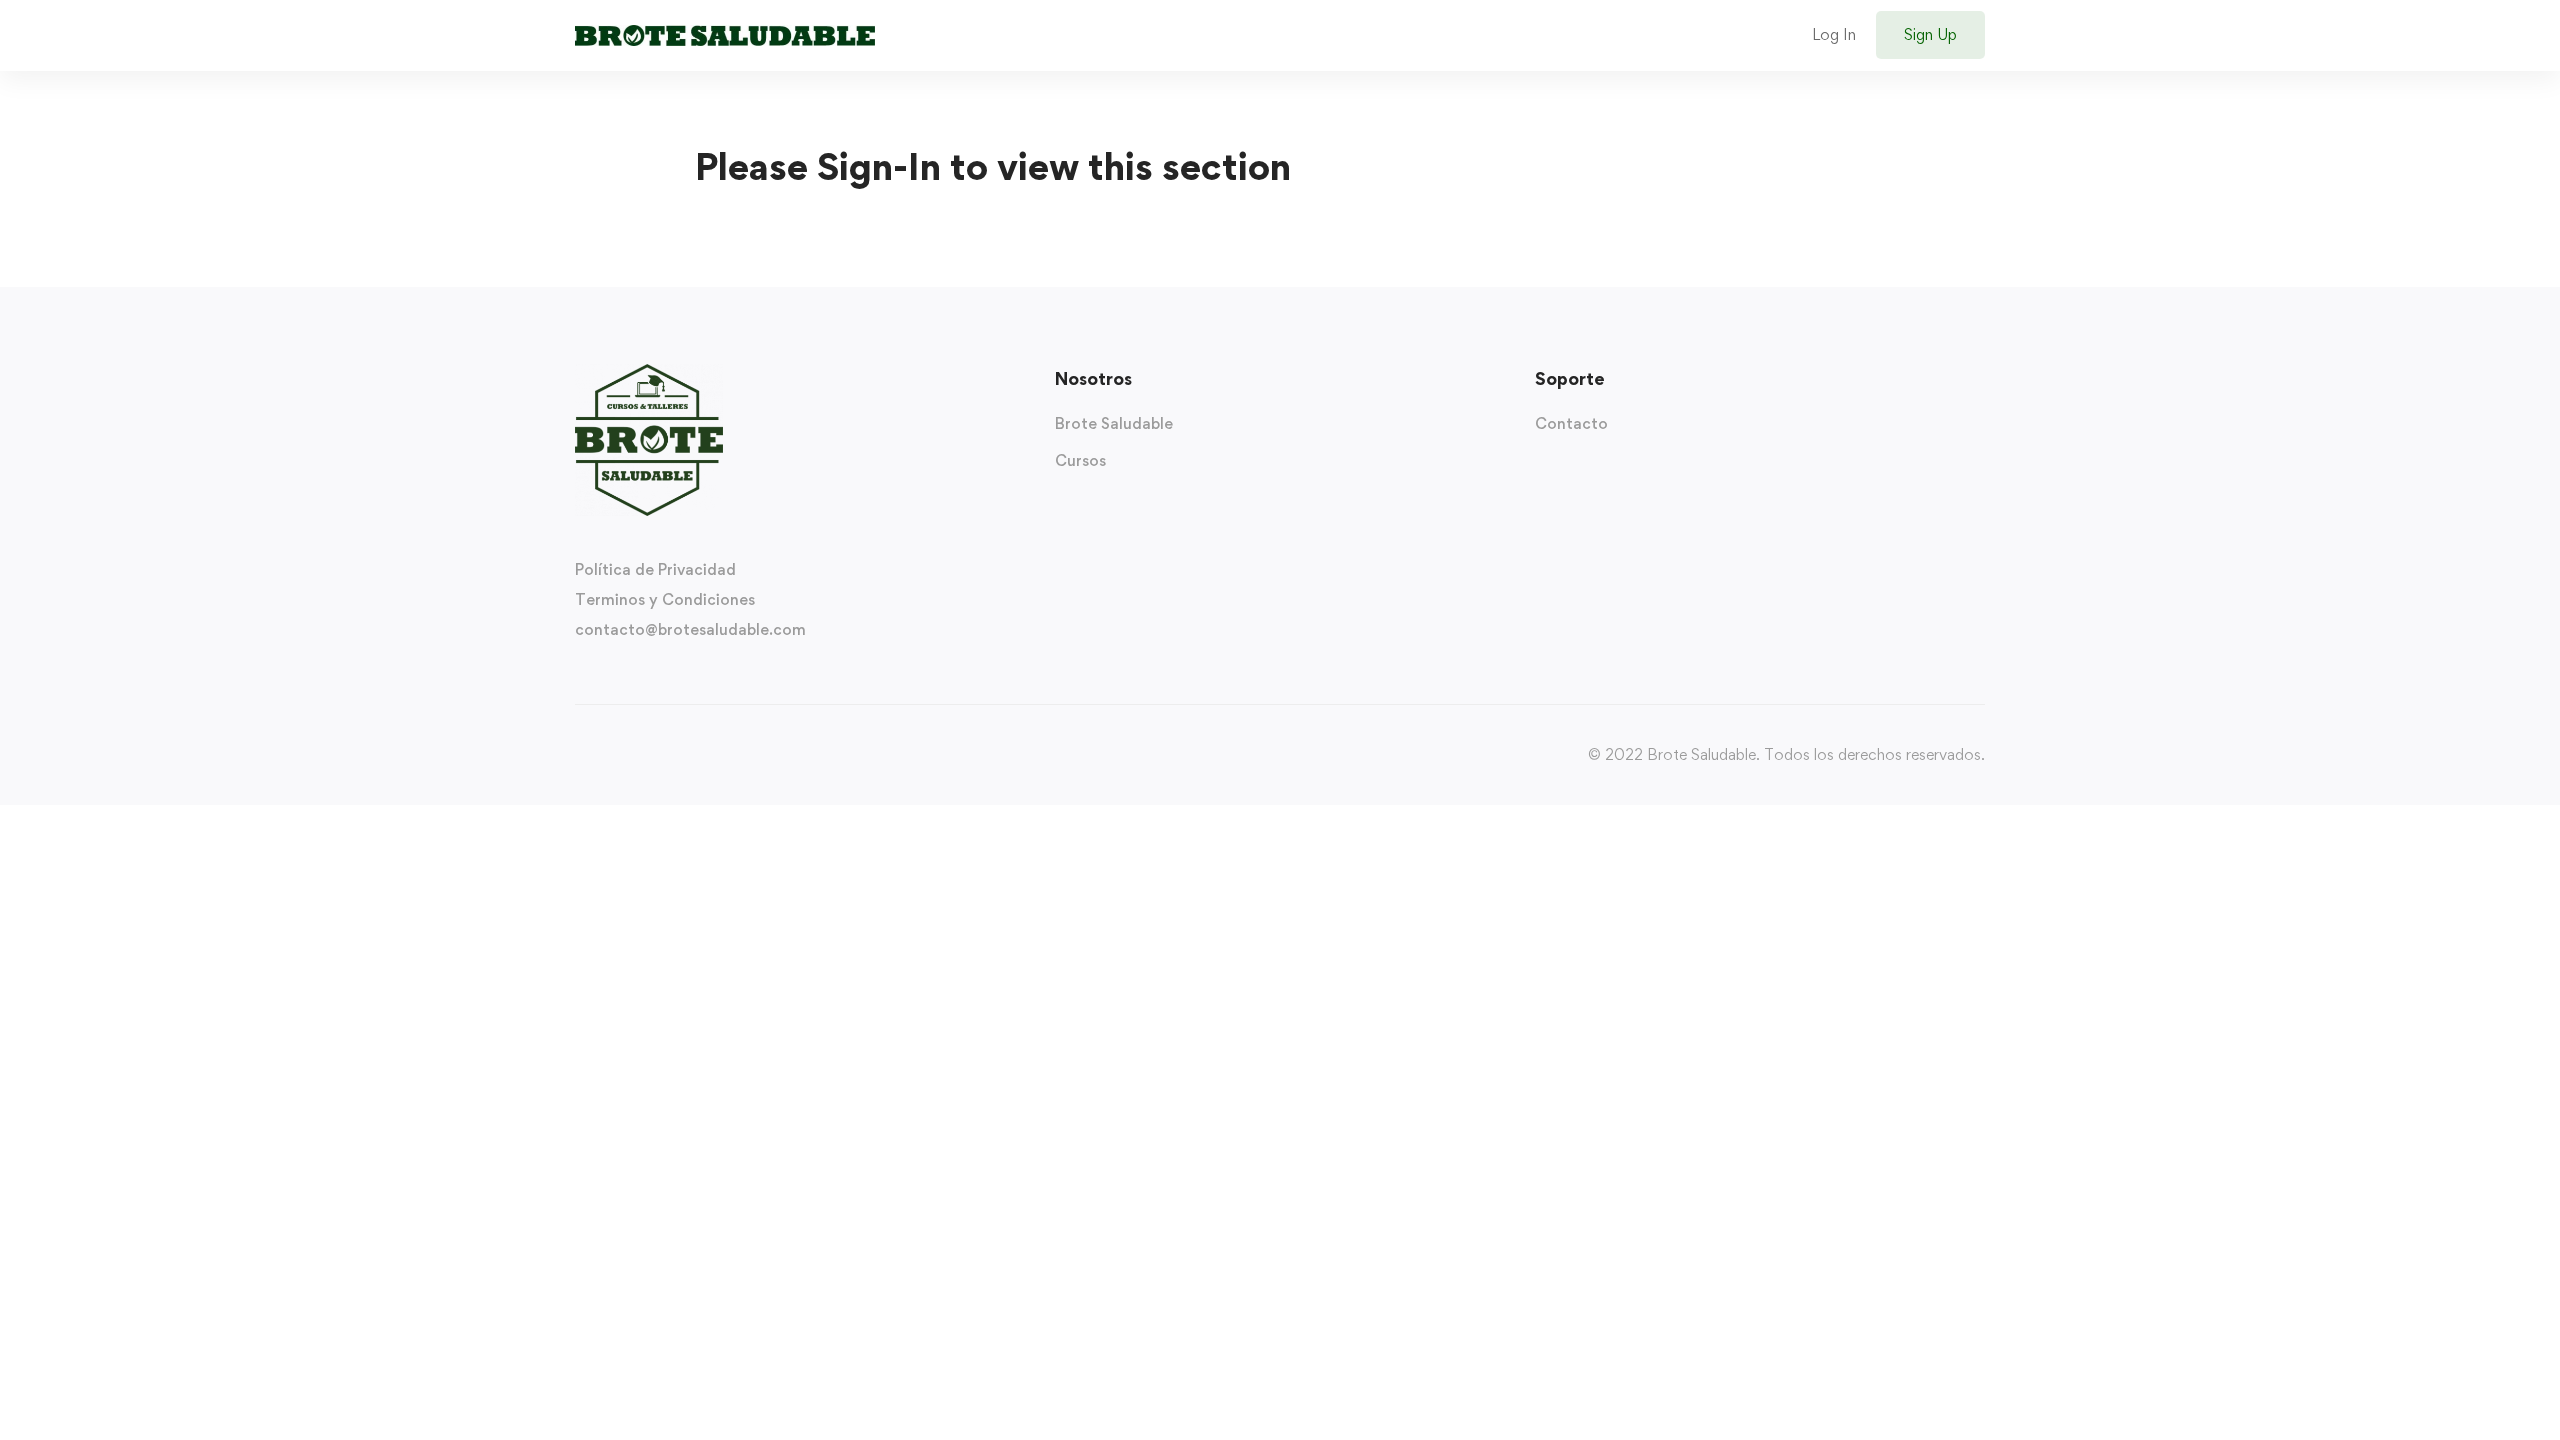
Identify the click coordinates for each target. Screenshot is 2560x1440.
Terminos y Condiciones (665, 599)
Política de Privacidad (655, 569)
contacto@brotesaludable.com (690, 629)
